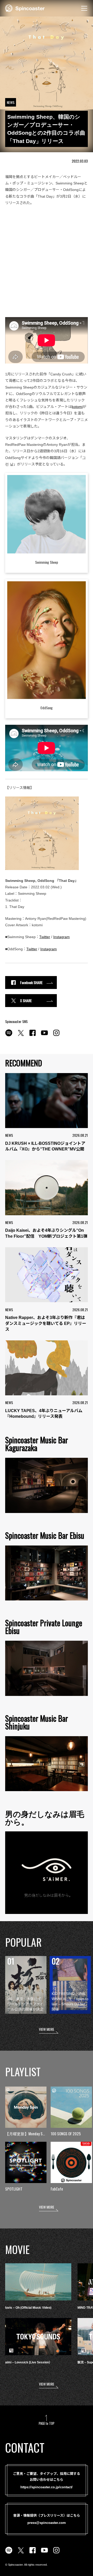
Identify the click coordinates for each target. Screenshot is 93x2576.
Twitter (45, 937)
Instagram (61, 937)
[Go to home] (25, 8)
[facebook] (33, 1036)
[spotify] (9, 1036)
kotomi (77, 407)
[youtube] (44, 1036)
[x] (21, 1036)
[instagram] (56, 1036)
